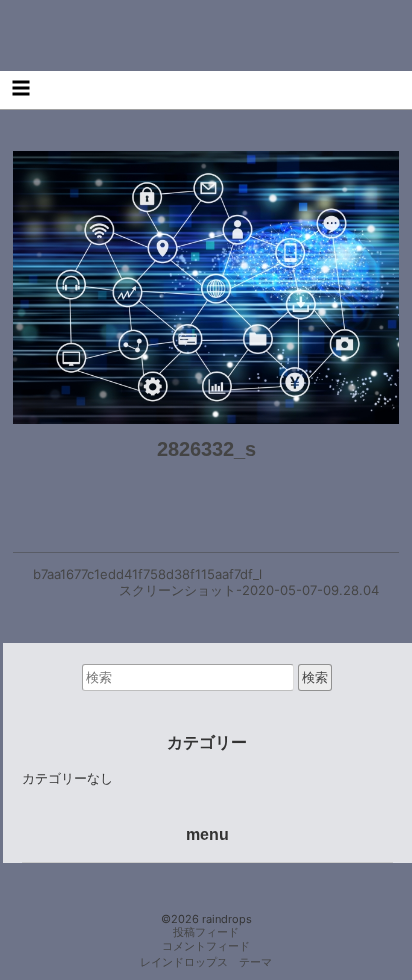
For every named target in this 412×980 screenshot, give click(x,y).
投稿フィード (206, 932)
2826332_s (206, 449)
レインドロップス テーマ (206, 962)
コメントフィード (206, 946)
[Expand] (20, 88)
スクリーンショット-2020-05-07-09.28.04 (249, 590)
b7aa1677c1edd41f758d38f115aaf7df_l (147, 574)
